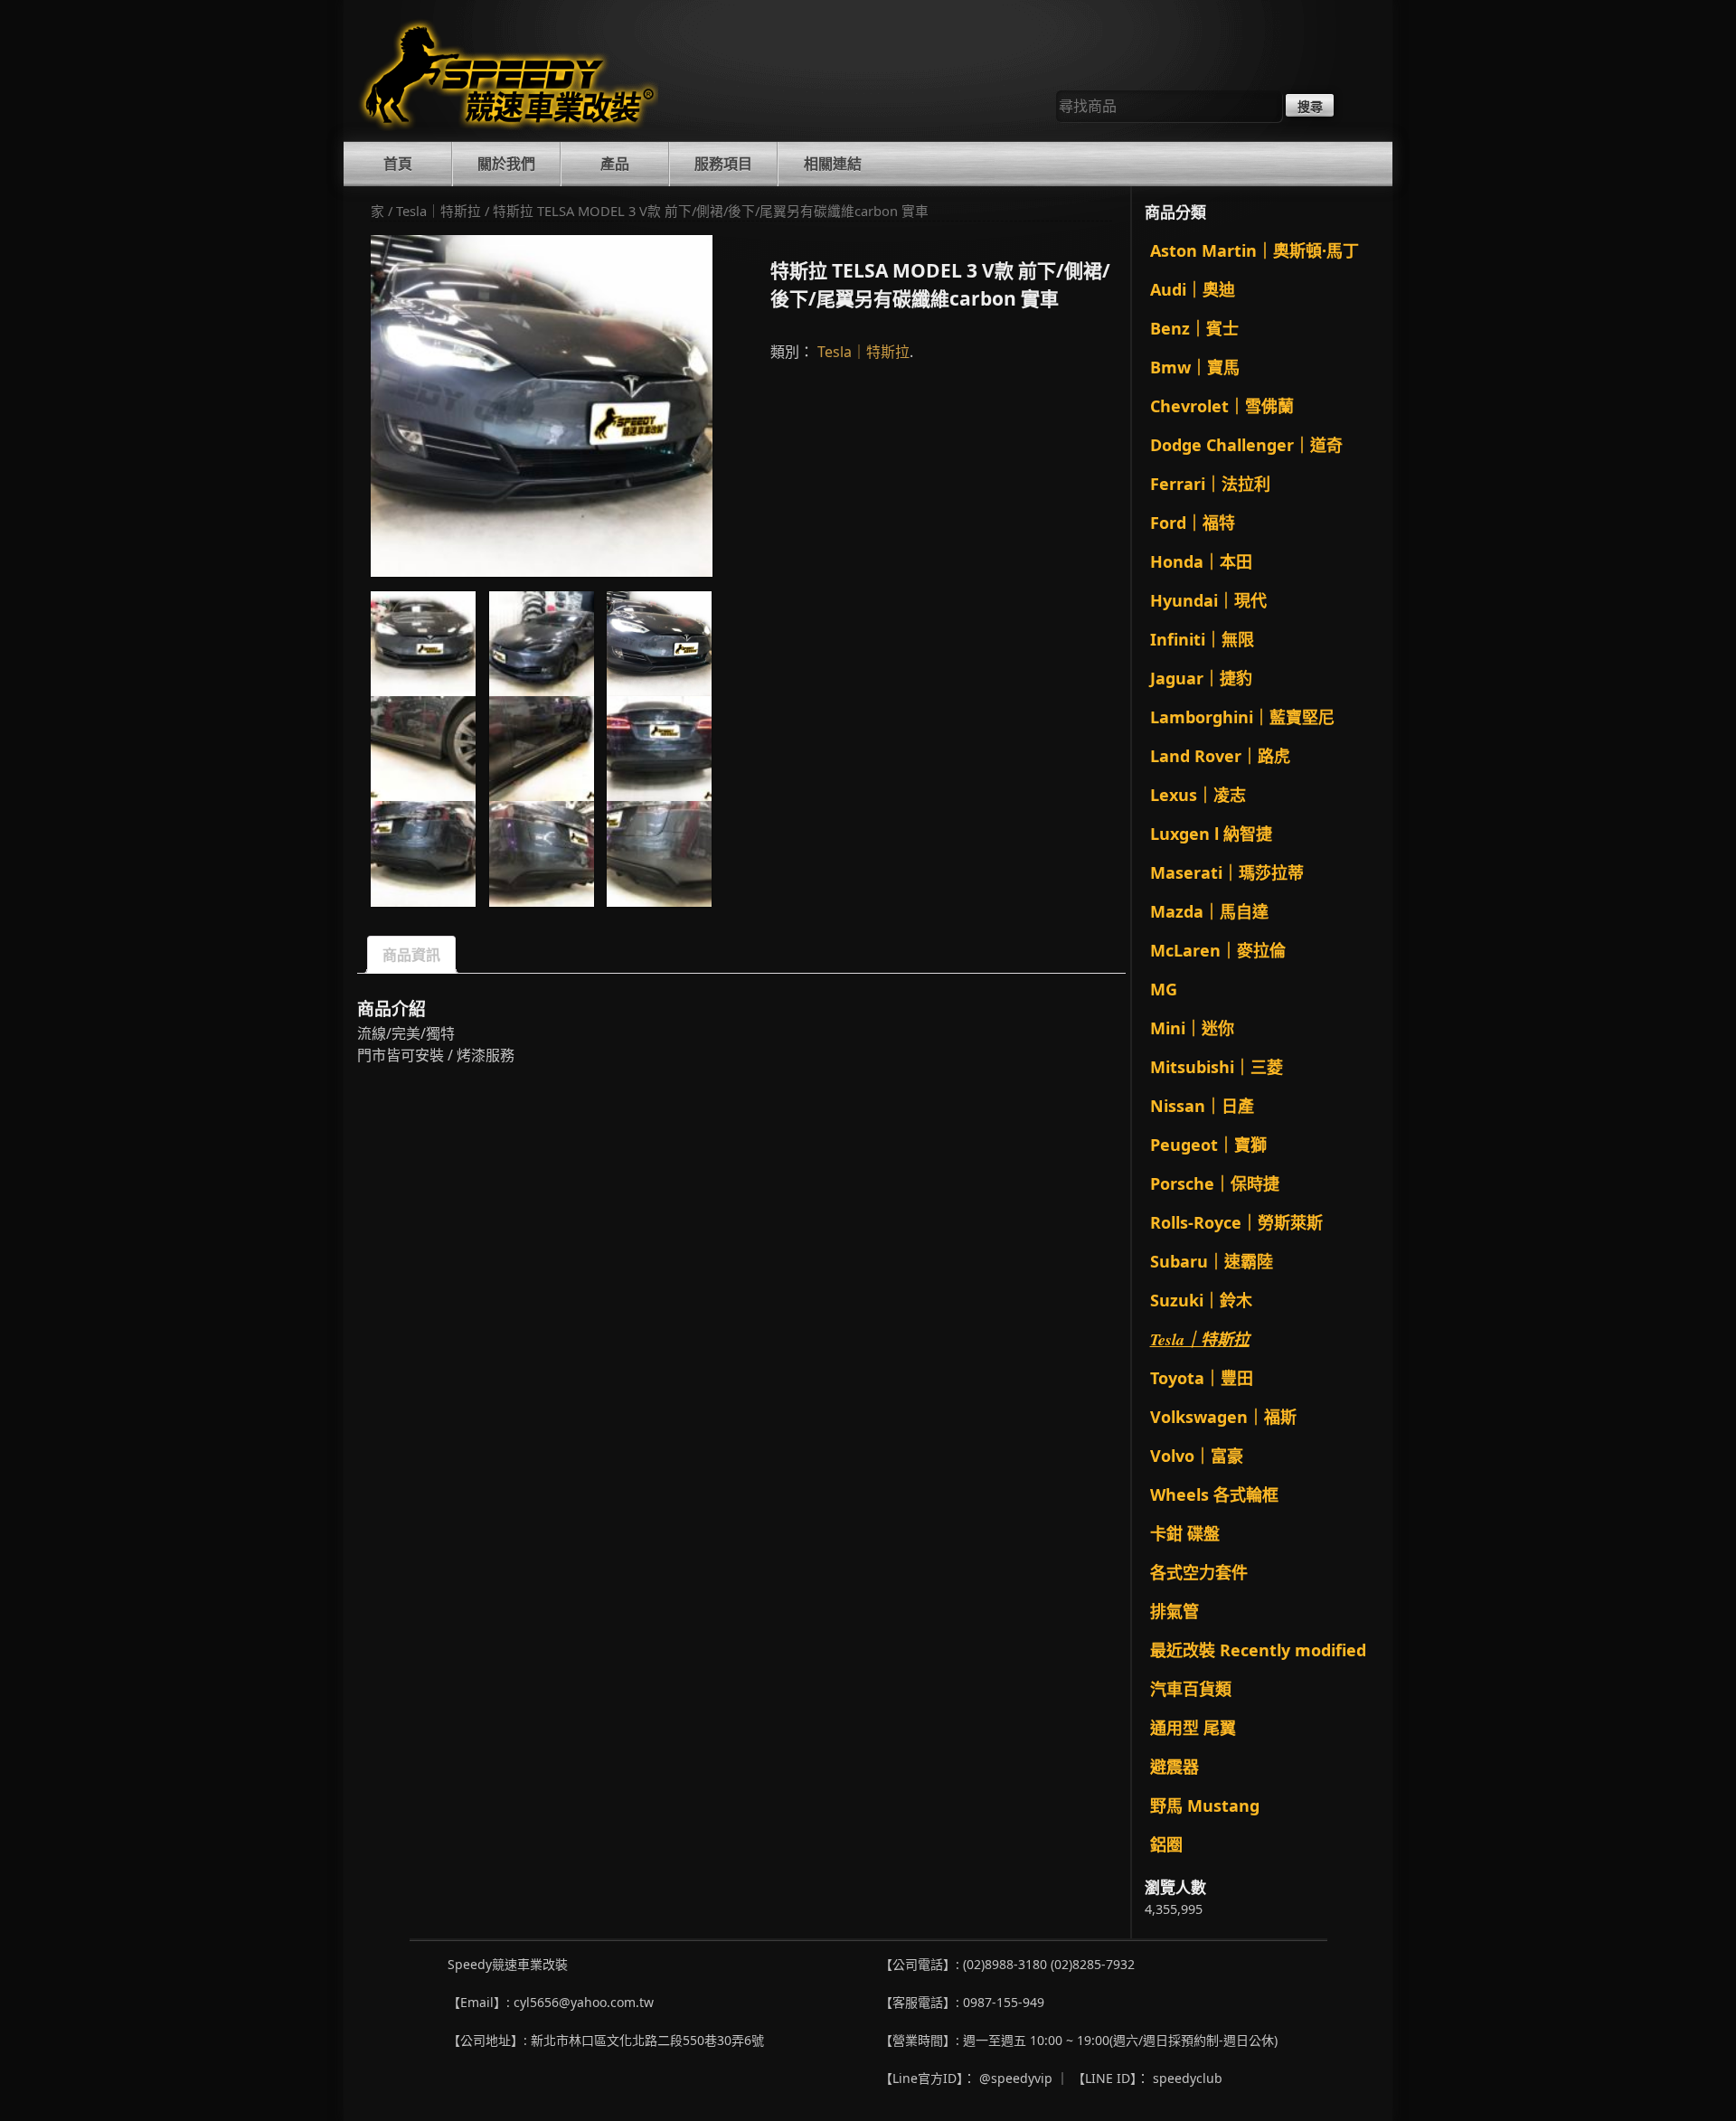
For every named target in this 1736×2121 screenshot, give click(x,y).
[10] (659, 853)
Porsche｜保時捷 (1215, 1183)
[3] (542, 406)
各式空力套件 (1199, 1572)
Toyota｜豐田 (1202, 1378)
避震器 (1175, 1767)
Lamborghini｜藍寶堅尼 (1242, 717)
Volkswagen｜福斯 (1223, 1417)
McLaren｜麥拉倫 (1218, 950)
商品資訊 (411, 955)
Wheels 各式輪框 (1214, 1494)
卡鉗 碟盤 (1185, 1533)
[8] (542, 853)
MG (1164, 989)
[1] (423, 644)
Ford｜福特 (1193, 523)
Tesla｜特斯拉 (439, 211)
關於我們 (506, 164)
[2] (542, 644)
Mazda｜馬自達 (1209, 911)
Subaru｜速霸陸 (1212, 1261)
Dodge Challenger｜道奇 (1246, 445)
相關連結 (833, 164)
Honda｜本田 (1201, 561)
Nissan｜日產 (1202, 1106)
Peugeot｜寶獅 (1208, 1145)
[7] (423, 853)
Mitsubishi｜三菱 (1217, 1067)
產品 (615, 164)
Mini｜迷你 (1192, 1028)
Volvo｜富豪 (1197, 1456)
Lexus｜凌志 (1198, 795)
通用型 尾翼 (1193, 1728)
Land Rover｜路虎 (1220, 756)
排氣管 (1175, 1611)
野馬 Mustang (1205, 1805)
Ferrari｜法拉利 (1210, 484)
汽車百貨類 (1191, 1689)
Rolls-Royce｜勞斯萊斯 (1236, 1222)
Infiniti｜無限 (1202, 639)
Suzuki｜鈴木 (1201, 1300)
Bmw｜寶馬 (1195, 367)
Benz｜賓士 (1194, 328)
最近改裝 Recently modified (1258, 1650)
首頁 (398, 164)
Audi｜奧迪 (1193, 289)
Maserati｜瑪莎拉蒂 (1227, 872)
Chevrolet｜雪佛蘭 (1222, 406)
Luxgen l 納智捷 (1211, 834)
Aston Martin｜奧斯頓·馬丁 (1255, 250)
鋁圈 (1166, 1844)
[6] (659, 749)
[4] (423, 749)
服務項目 (723, 164)
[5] (542, 749)
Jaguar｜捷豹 (1201, 678)
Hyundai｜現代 (1208, 600)
